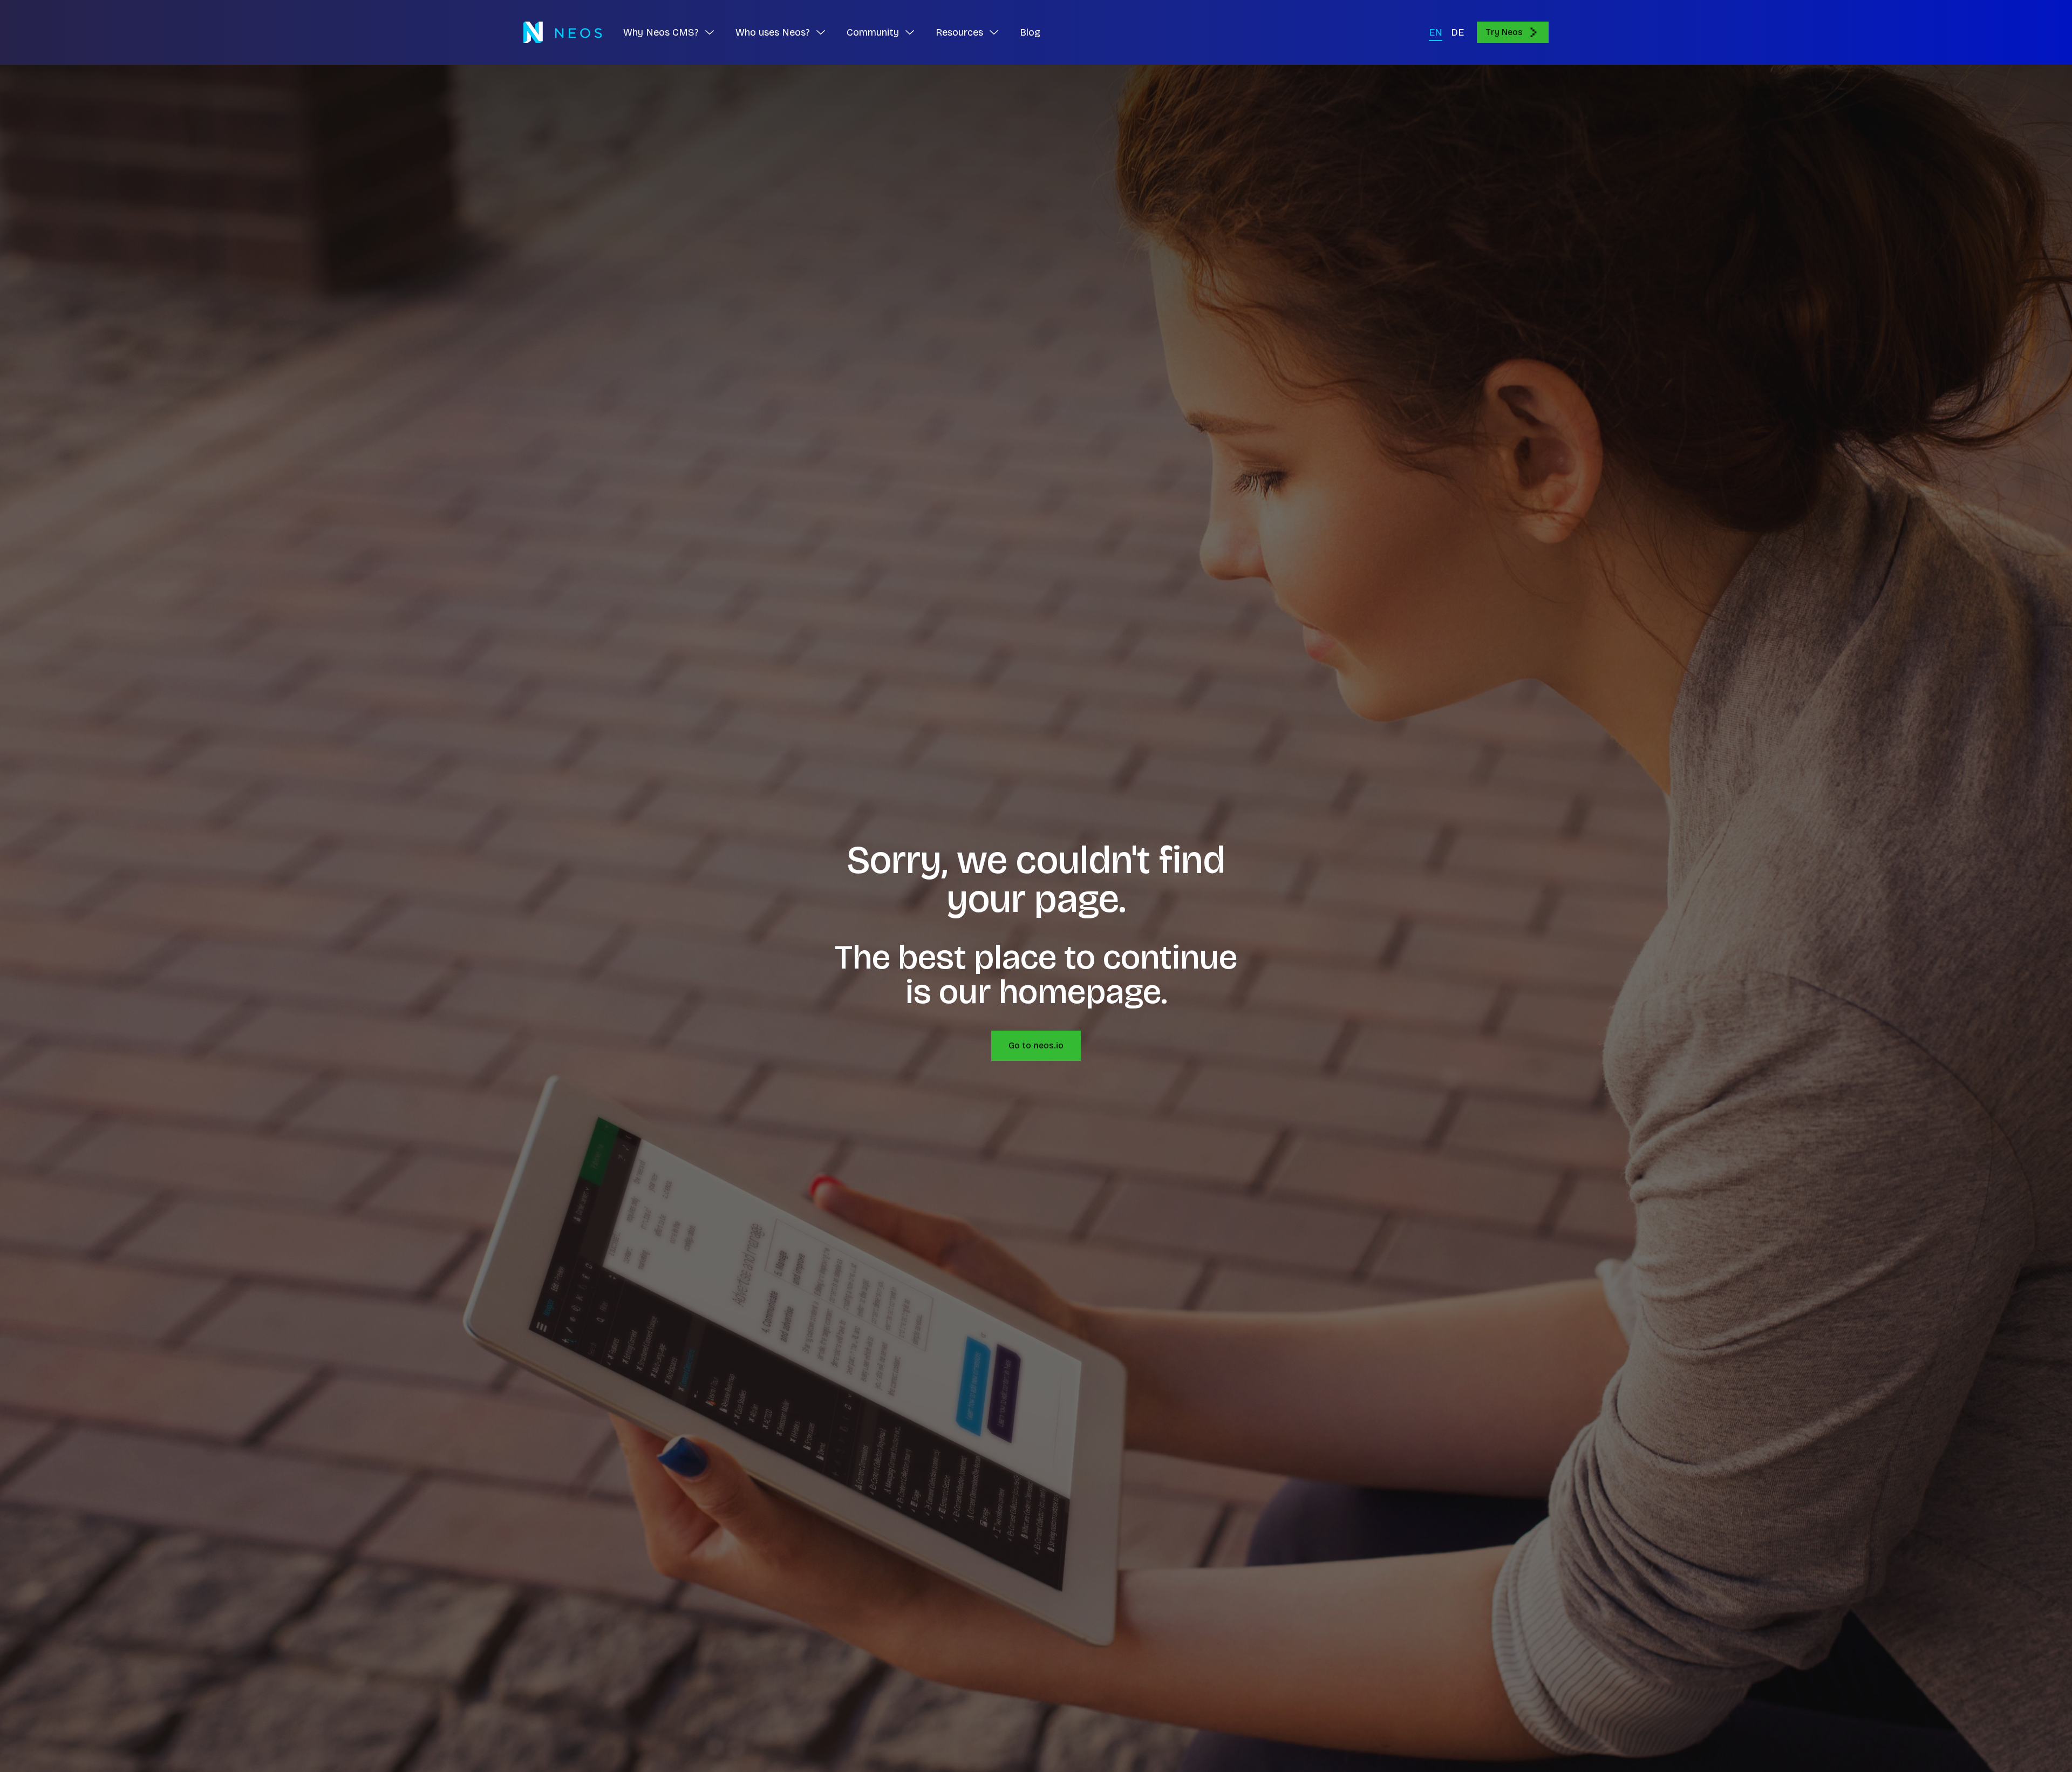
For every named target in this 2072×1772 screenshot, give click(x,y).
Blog (1030, 32)
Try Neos (1504, 32)
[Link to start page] (563, 32)
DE (1457, 32)
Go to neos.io (1036, 1045)
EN (1436, 32)
